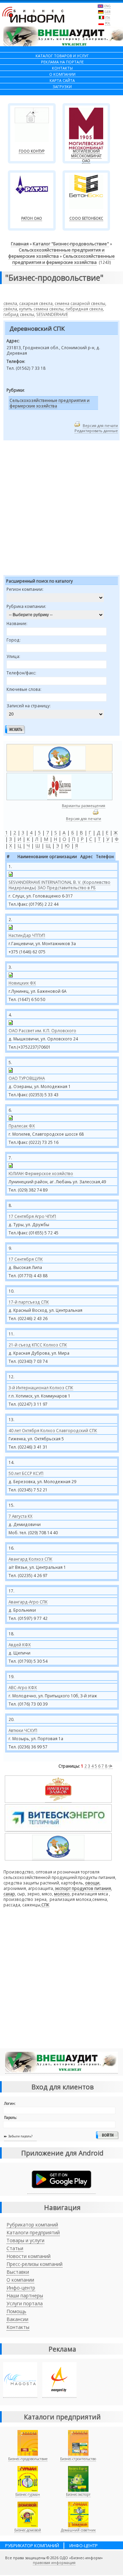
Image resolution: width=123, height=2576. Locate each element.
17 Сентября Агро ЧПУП (32, 1216)
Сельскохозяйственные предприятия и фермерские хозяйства (56, 253)
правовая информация (54, 2563)
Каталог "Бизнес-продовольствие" (71, 244)
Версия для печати (100, 425)
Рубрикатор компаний (32, 2225)
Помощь (16, 2311)
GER (107, 12)
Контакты (18, 2327)
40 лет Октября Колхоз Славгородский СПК (53, 1430)
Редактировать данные (96, 431)
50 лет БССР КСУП (26, 1473)
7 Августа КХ (20, 1516)
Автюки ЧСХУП (23, 1730)
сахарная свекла (36, 303)
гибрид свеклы (19, 314)
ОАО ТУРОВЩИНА (27, 1078)
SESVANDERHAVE (52, 314)
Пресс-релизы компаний (35, 2264)
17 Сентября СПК (26, 1259)
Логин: (10, 2103)
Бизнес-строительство (78, 2459)
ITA (108, 18)
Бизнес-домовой (28, 2530)
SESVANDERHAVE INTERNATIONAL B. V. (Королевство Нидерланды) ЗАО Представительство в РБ (59, 885)
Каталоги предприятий (33, 2232)
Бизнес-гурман (28, 2494)
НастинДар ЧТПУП (27, 935)
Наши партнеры (25, 2296)
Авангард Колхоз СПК (30, 1559)
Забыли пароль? (20, 2136)
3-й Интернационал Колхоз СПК (41, 1388)
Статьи (15, 2248)
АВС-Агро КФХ (23, 1687)
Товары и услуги (25, 2240)
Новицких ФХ (22, 983)
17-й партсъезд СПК (29, 1302)
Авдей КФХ (20, 1645)
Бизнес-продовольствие (28, 2459)
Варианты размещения (84, 805)
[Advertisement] (61, 509)
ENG (107, 6)
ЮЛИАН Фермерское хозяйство (41, 1173)
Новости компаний (29, 2256)
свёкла (10, 309)
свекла (10, 303)
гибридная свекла (84, 309)
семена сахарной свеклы (80, 303)
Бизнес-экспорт (78, 2494)
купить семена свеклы (41, 309)
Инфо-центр (21, 2288)
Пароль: (11, 2117)
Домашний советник (78, 2530)
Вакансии (17, 2319)
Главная (20, 244)
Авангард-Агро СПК (28, 1602)
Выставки (18, 2272)
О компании (20, 2280)
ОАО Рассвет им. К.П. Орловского (42, 1030)
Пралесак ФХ (22, 1126)
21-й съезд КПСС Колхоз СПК (38, 1345)
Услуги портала (25, 2303)
